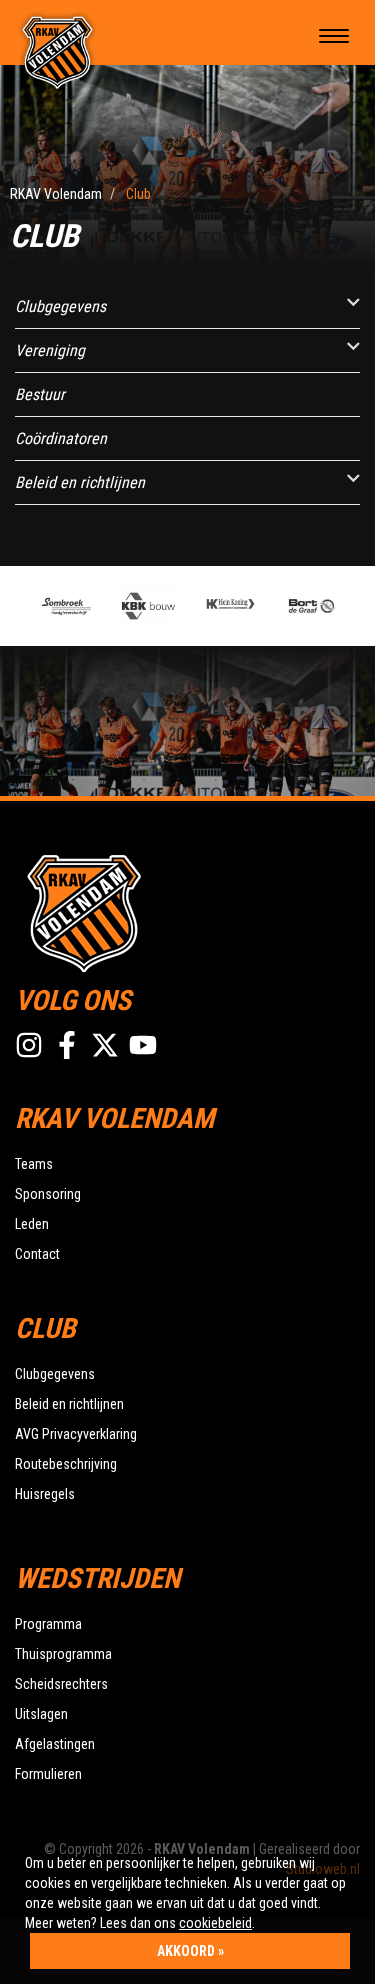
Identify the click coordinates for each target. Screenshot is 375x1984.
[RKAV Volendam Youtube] (143, 1045)
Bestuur (40, 394)
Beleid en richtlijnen (80, 482)
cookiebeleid (215, 1923)
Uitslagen (41, 1714)
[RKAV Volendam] (58, 51)
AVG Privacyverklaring (76, 1434)
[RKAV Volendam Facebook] (67, 1045)
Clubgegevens (60, 306)
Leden (32, 1224)
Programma (48, 1624)
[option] (65, 606)
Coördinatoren (61, 438)
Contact (37, 1254)
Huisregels (45, 1494)
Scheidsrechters (61, 1684)
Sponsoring (48, 1194)
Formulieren (48, 1774)
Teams (34, 1164)
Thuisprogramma (63, 1654)
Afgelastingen (55, 1744)
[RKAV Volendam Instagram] (29, 1045)
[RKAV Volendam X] (105, 1045)
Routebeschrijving (66, 1464)
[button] (353, 302)
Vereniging (50, 350)
